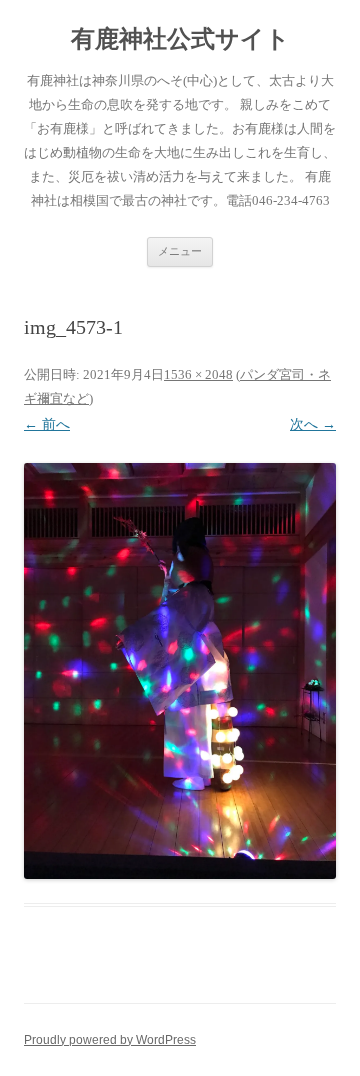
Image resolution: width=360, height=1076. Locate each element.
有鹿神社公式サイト (180, 39)
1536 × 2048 (198, 374)
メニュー (180, 251)
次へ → (313, 424)
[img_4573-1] (180, 671)
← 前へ (47, 424)
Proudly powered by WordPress (110, 1040)
